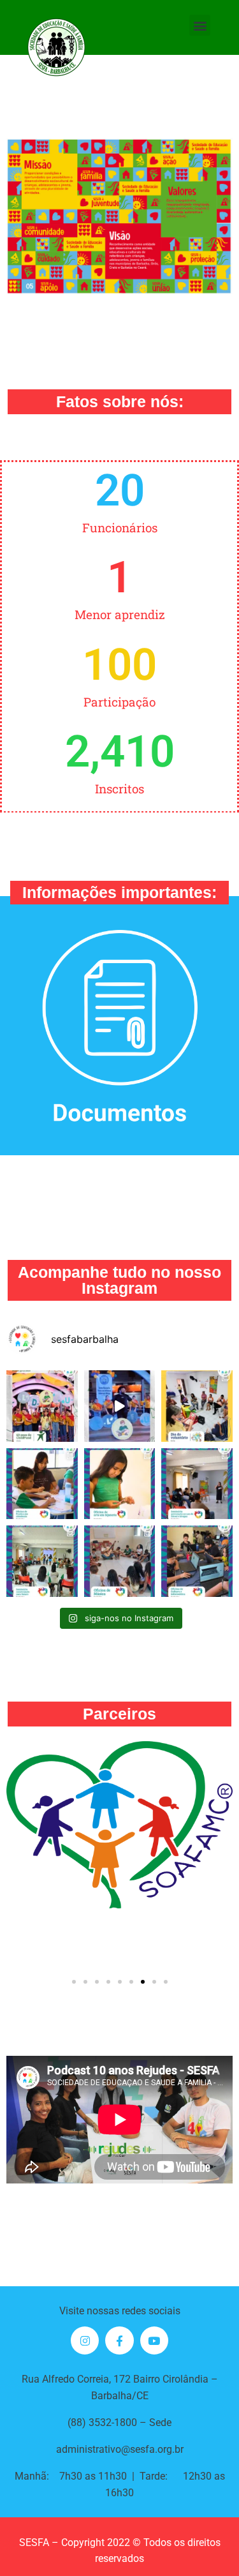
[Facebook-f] (119, 2340)
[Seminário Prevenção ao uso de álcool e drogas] (197, 1484)
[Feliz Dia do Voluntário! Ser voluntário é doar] (197, 1406)
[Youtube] (154, 2340)
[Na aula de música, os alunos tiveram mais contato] (120, 1561)
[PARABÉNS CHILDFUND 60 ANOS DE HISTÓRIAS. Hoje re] (42, 1406)
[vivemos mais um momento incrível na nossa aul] (120, 1484)
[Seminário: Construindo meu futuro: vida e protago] (42, 1561)
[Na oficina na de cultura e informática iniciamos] (197, 1561)
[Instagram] (85, 2340)
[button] (200, 25)
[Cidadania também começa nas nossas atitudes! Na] (42, 1484)
